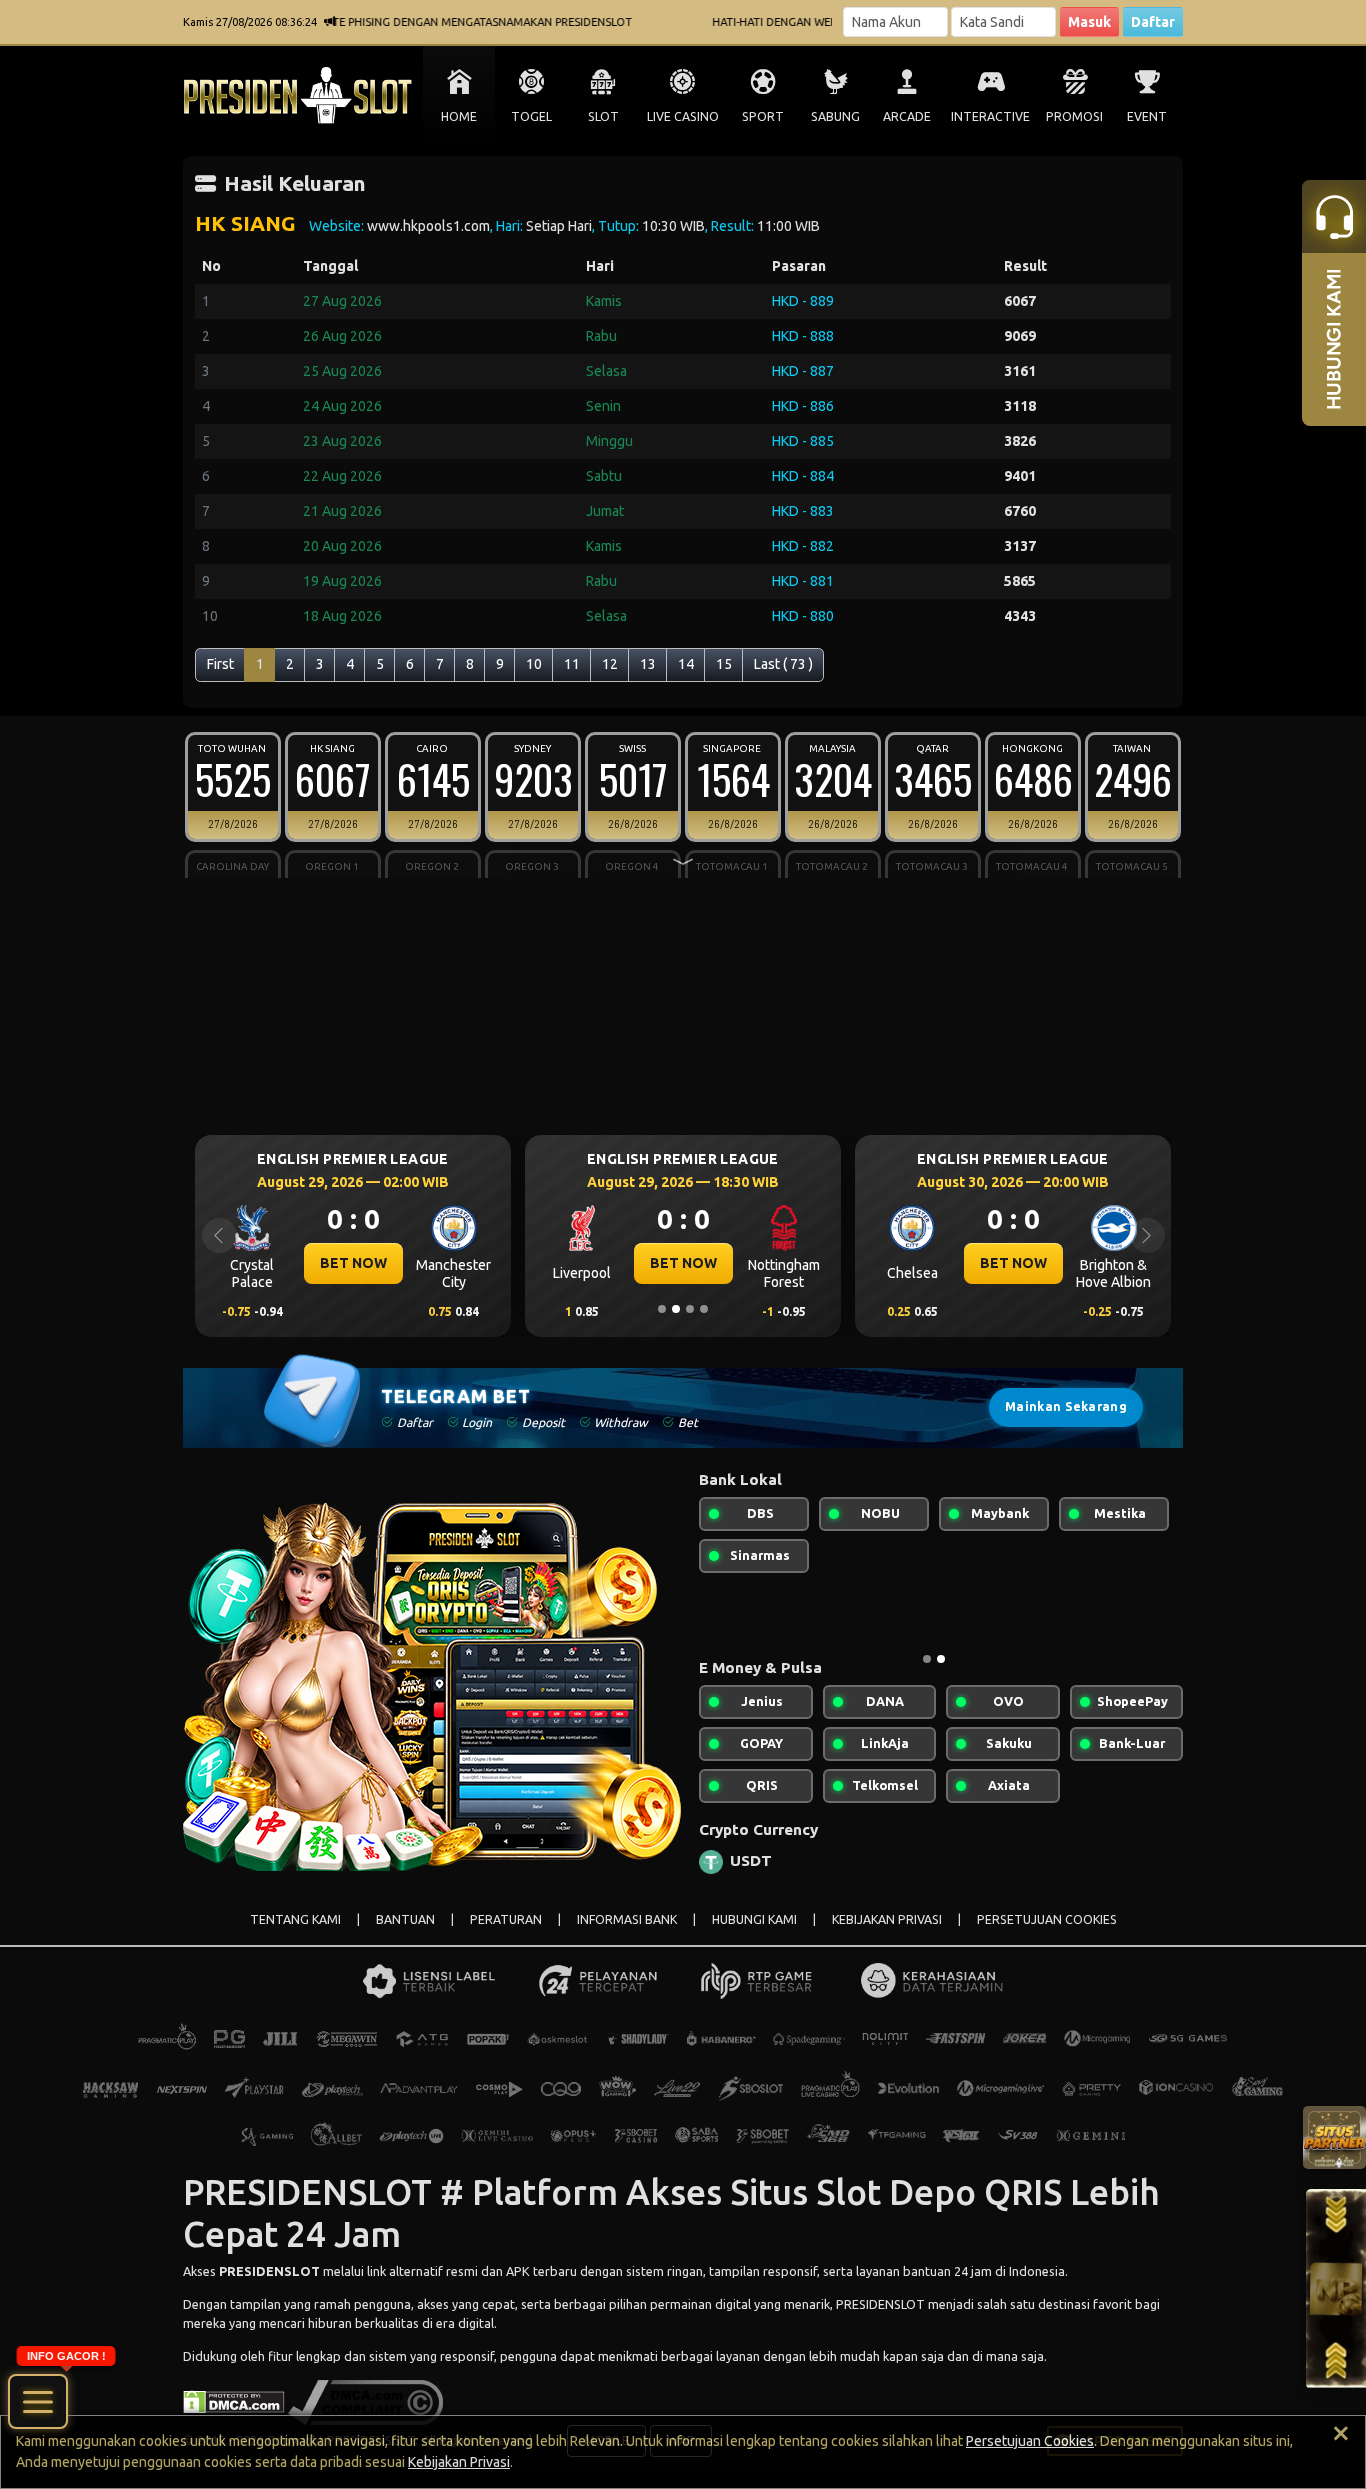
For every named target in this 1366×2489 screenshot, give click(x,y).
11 (572, 664)
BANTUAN (405, 1919)
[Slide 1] (662, 1309)
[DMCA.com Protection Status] (234, 2401)
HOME (459, 116)
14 (686, 664)
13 (648, 664)
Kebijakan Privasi (459, 2462)
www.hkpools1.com (428, 226)
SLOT (603, 116)
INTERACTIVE (990, 116)
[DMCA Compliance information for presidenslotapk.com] (365, 2401)
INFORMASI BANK (627, 1919)
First (220, 664)
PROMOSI (1074, 116)
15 (724, 664)
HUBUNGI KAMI (754, 1919)
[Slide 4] (704, 1309)
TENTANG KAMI (295, 1919)
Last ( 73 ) (783, 664)
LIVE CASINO (683, 116)
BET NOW (353, 1263)
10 (534, 664)
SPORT (763, 116)
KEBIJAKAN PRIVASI (887, 1919)
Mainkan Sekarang (1066, 1406)
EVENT (1147, 116)
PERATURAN (506, 1919)
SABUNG (835, 116)
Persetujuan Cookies (1030, 2441)
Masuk (1089, 22)
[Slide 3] (690, 1309)
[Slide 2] (676, 1309)
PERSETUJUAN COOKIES (1047, 1919)
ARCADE (907, 116)
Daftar (1153, 22)
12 (610, 664)
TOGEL (531, 116)
